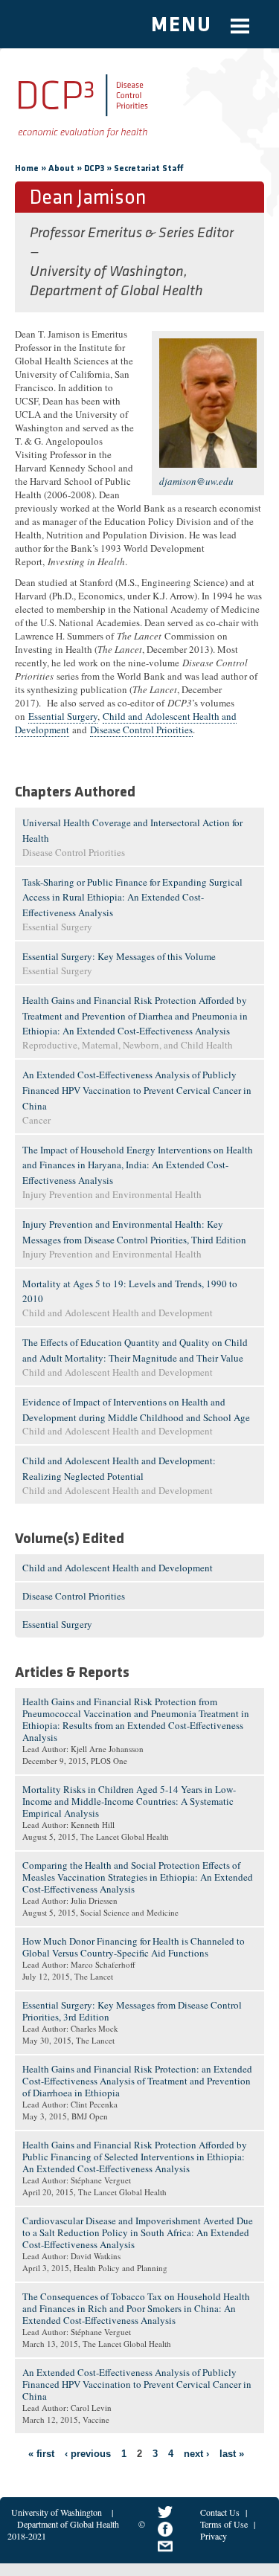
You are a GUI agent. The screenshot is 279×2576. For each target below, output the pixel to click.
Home (27, 169)
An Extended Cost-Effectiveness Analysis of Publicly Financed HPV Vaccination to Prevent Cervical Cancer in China (137, 1090)
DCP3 (94, 169)
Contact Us (220, 2512)
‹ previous (88, 2454)
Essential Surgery (63, 716)
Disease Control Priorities (141, 730)
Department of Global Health (68, 2524)
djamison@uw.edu (196, 481)
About (61, 169)
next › (196, 2454)
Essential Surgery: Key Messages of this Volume (119, 956)
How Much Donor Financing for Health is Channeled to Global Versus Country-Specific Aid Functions (134, 1947)
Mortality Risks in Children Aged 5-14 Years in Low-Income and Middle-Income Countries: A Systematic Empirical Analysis (129, 1801)
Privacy (214, 2536)
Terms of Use (224, 2524)
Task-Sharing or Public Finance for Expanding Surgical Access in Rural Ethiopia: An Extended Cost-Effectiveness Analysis (132, 898)
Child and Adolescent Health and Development (118, 1568)
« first (41, 2454)
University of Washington (57, 2512)
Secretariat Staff (149, 169)
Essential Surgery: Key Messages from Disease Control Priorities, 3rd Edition (132, 2011)
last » (232, 2454)
